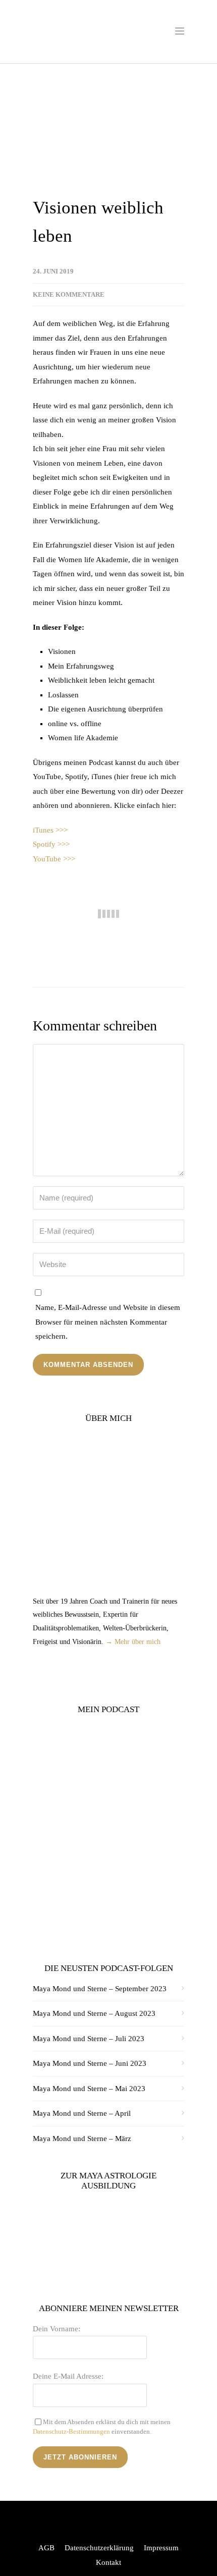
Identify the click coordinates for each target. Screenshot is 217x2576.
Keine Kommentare (69, 294)
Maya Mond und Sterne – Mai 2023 (89, 2089)
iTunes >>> (50, 830)
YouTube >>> (54, 859)
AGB (46, 2548)
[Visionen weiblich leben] (108, 136)
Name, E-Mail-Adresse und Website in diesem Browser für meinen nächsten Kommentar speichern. (108, 1322)
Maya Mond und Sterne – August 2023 (94, 2013)
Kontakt (108, 2562)
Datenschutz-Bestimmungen (71, 2431)
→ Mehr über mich (133, 1642)
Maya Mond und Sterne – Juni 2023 (90, 2063)
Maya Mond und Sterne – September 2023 (100, 1989)
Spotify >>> (51, 844)
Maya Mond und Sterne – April (82, 2113)
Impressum (161, 2548)
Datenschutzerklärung (99, 2548)
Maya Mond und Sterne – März (82, 2139)
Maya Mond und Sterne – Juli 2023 (89, 2039)
